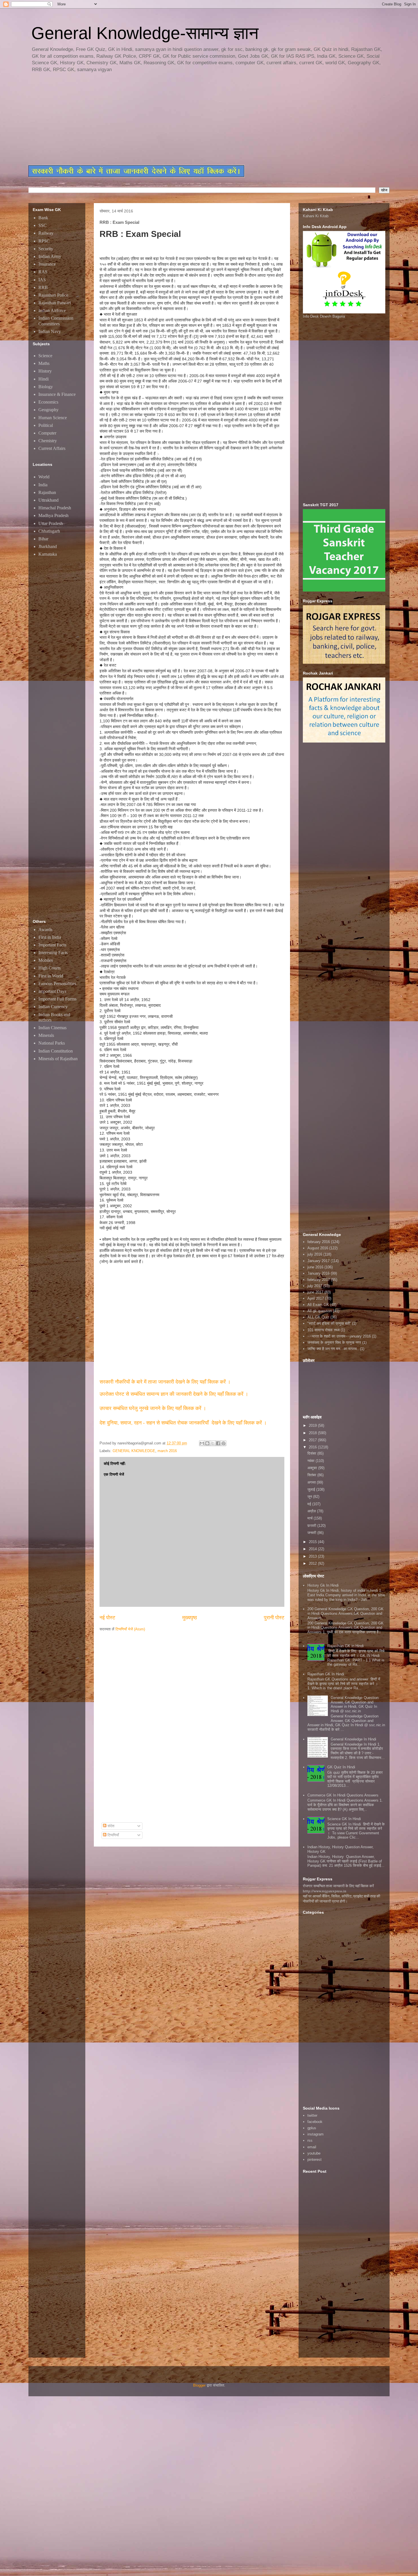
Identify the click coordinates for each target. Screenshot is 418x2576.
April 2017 (316, 1298)
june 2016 (315, 1267)
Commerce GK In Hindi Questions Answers (343, 1795)
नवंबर (312, 1461)
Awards (45, 930)
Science (45, 356)
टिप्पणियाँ (113, 1835)
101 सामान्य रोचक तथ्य (323, 1330)
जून (310, 1497)
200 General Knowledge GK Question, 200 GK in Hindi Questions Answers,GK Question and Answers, (345, 1613)
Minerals (46, 1035)
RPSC (44, 241)
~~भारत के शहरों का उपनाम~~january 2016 (339, 1336)
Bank (43, 218)
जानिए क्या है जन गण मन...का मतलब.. (333, 1349)
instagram (315, 2134)
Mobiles (46, 960)
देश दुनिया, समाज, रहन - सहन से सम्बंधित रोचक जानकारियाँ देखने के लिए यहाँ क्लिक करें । (184, 1423)
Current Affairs (52, 448)
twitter (312, 2115)
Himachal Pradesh (55, 508)
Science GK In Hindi (344, 1819)
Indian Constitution (56, 1051)
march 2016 (167, 1451)
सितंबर (312, 1475)
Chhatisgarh (49, 531)
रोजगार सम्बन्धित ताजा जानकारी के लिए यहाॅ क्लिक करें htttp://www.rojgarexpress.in (338, 1888)
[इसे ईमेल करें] (202, 1443)
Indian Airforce (52, 310)
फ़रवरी (312, 1526)
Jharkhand (48, 546)
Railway (46, 233)
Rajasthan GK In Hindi (326, 1674)
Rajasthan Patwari (55, 303)
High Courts (49, 968)
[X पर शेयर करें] (213, 1443)
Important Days (52, 991)
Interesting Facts (53, 953)
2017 (313, 1440)
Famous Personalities (57, 984)
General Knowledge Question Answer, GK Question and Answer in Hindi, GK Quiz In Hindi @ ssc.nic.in (355, 1704)
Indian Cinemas (52, 1028)
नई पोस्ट (107, 1618)
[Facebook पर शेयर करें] (218, 1443)
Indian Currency (53, 1007)
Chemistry (48, 441)
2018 (313, 1433)
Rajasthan (47, 492)
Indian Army (50, 256)
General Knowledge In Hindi (353, 1739)
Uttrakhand (48, 500)
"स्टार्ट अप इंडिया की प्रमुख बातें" (329, 1323)
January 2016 (318, 1273)
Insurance (47, 264)
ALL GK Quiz (318, 1317)
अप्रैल (312, 1511)
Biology (46, 387)
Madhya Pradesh (53, 515)
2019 (313, 1426)
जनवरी (312, 1533)
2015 (313, 1542)
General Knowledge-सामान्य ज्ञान (145, 33)
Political (46, 425)
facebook (315, 2122)
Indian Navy (50, 331)
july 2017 (315, 1286)
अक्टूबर (313, 1468)
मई (310, 1504)
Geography (48, 410)
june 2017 (315, 1292)
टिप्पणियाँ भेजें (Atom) (130, 1629)
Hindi (44, 379)
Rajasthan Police (53, 295)
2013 (313, 1556)
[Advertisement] (166, 119)
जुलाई (312, 1489)
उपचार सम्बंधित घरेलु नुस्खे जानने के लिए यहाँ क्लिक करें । (153, 1408)
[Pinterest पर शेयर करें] (224, 1443)
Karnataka (48, 554)
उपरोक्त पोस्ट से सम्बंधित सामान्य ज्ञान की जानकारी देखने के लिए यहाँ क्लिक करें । (175, 1394)
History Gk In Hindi (323, 1585)
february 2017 (319, 1280)
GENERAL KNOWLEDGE (134, 1451)
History (45, 371)
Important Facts (52, 945)
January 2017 (318, 1261)
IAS (42, 280)
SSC (43, 225)
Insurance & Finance (57, 394)
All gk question (320, 1311)
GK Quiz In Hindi (341, 1767)
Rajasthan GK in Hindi (345, 1646)
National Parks (52, 1043)
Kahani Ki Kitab (316, 216)
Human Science (53, 418)
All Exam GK (318, 1305)
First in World (51, 976)
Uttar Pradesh (51, 523)
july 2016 (315, 1254)
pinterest (314, 2160)
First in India (50, 937)
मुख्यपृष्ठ (190, 1618)
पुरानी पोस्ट (274, 1618)
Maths (44, 363)
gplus (312, 2128)
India (43, 485)
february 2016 (319, 1242)
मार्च (311, 1518)
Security (46, 249)
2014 (313, 1549)
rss (310, 2140)
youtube (314, 2153)
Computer (47, 433)
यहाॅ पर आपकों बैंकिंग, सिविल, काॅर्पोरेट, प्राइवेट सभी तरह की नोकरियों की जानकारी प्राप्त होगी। (342, 1899)
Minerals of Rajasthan (58, 1059)
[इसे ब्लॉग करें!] (207, 1443)
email (312, 2147)
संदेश (110, 1826)
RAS (43, 272)
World (44, 477)
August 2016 (318, 1248)
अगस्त (312, 1482)
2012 (313, 1563)
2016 (313, 1447)
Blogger (199, 2385)
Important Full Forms (57, 999)
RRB (43, 287)
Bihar (43, 539)
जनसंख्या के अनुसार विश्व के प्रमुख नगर (334, 1342)
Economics (48, 402)
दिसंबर (312, 1453)
